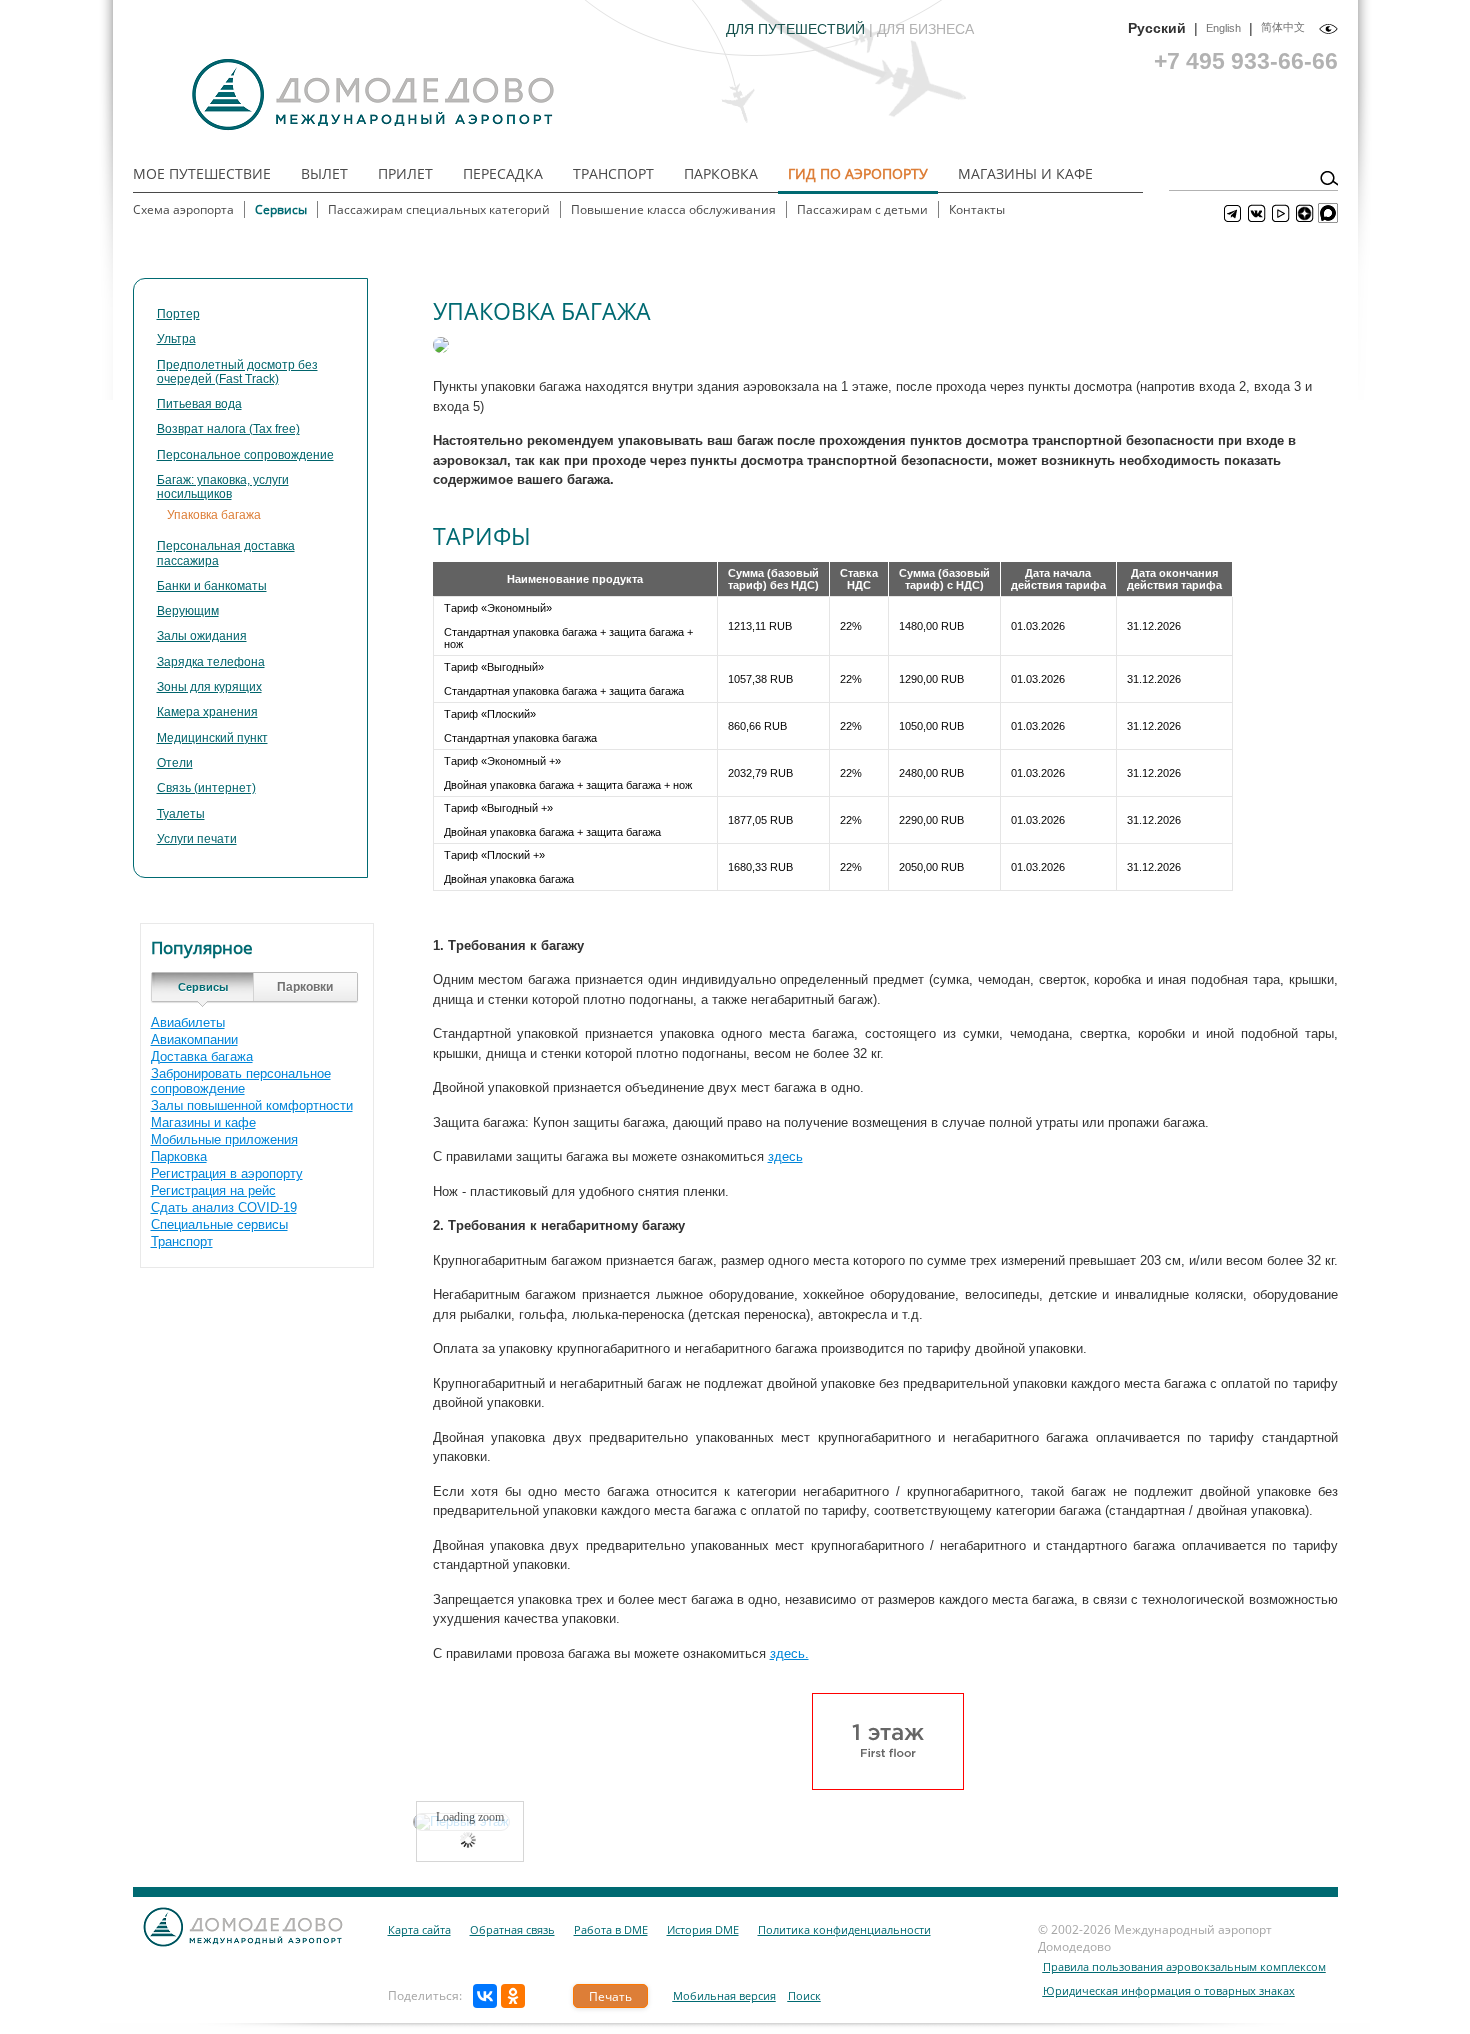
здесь (785, 1156)
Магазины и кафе (1025, 173)
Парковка (721, 173)
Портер (178, 314)
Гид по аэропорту (858, 173)
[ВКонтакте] (485, 1996)
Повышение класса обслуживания (673, 209)
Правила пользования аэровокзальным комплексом (1184, 1966)
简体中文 (1283, 27)
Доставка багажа (202, 1056)
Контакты (977, 209)
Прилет (405, 173)
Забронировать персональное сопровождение (241, 1081)
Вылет (324, 173)
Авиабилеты (188, 1022)
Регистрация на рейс (213, 1190)
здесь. (789, 1653)
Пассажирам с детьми (862, 209)
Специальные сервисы (219, 1224)
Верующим (188, 611)
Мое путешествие (202, 173)
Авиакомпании (194, 1039)
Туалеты (181, 814)
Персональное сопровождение (245, 455)
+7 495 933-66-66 (1246, 61)
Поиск (804, 1995)
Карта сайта (419, 1929)
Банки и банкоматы (212, 586)
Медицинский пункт (212, 738)
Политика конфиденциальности (844, 1929)
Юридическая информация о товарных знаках (1169, 1990)
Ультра (176, 339)
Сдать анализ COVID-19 (224, 1207)
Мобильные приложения (224, 1139)
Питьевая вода (199, 404)
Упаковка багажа (214, 514)
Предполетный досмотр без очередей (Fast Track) (237, 372)
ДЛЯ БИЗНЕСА (925, 29)
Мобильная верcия (724, 1995)
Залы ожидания (202, 636)
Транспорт (613, 173)
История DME (703, 1929)
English (1223, 28)
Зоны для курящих (209, 687)
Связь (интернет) (206, 788)
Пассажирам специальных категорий (439, 209)
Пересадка (503, 173)
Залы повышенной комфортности (252, 1105)
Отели (175, 763)
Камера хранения (207, 712)
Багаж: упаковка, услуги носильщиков (223, 487)
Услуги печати (197, 839)
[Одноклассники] (513, 1996)
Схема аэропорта (183, 209)
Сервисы (281, 209)
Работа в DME (611, 1929)
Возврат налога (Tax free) (228, 429)
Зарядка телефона (211, 662)
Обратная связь (512, 1929)
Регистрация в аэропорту (227, 1173)
